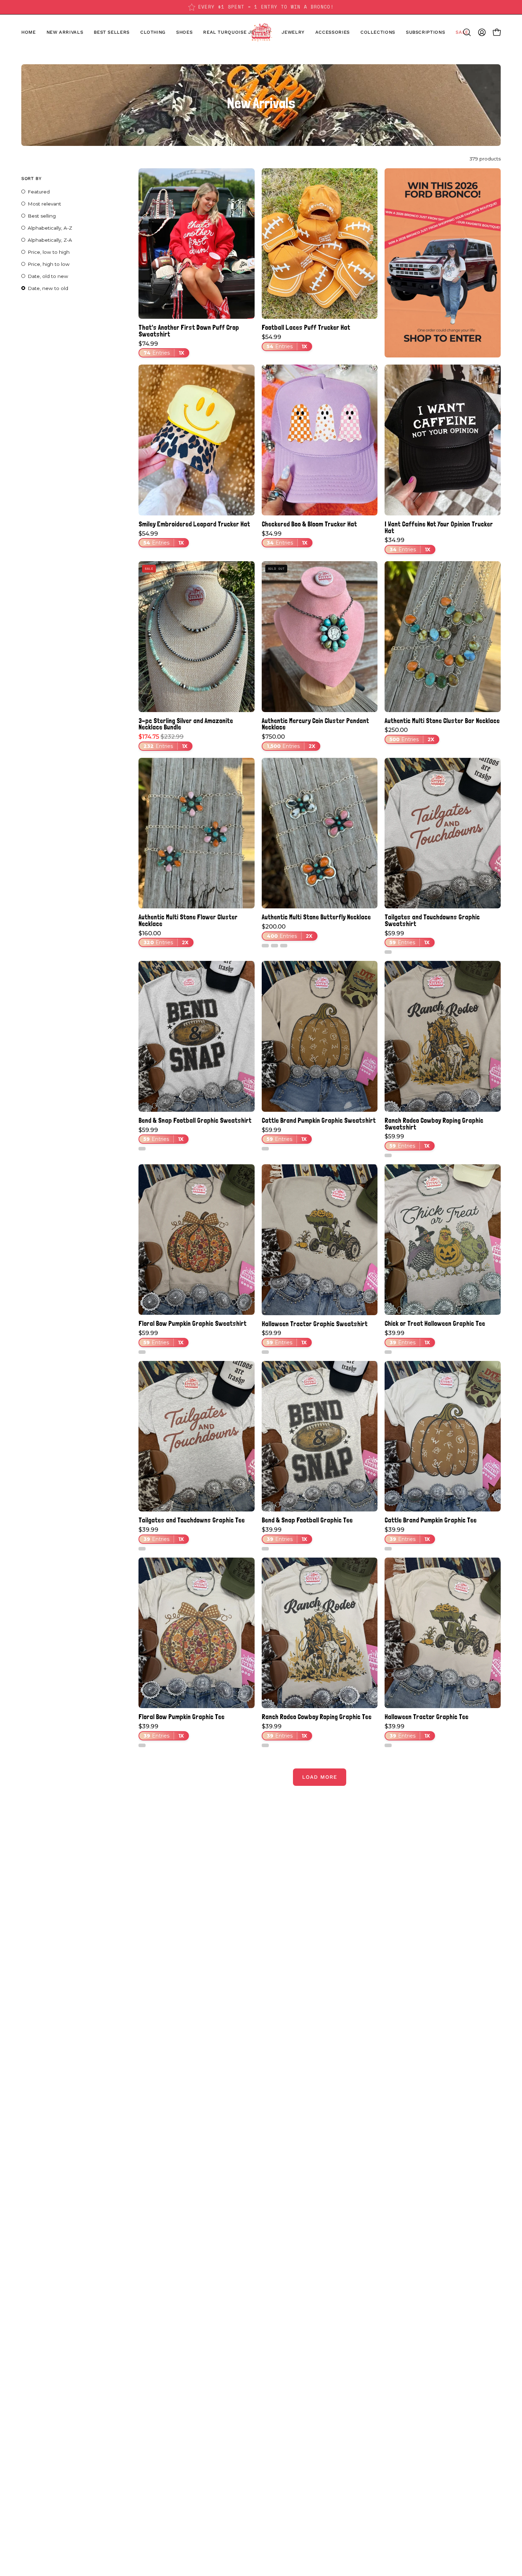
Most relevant (44, 204)
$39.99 (407, 1338)
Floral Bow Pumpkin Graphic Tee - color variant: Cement (142, 1745)
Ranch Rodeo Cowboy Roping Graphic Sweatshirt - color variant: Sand (388, 1155)
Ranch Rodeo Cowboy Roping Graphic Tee (317, 1717)
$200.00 (287, 931)
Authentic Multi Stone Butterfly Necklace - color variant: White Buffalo (265, 946)
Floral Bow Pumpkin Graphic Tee (181, 1717)
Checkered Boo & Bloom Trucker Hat (309, 524)
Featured (39, 192)
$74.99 (161, 349)
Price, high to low (49, 264)
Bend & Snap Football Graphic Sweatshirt (195, 1120)
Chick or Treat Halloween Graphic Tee (435, 1323)
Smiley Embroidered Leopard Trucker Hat (194, 524)
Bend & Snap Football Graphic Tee (307, 1520)
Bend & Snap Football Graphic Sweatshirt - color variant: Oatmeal (142, 1149)
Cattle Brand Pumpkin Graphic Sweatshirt (319, 1120)
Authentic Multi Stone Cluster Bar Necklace (442, 721)
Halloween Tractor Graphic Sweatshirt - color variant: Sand (265, 1352)
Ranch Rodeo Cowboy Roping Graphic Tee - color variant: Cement (265, 1745)
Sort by (31, 178)
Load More (320, 1777)
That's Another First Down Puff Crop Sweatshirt (189, 331)
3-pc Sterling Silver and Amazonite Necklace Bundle (186, 724)
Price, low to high (49, 252)
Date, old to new (48, 276)
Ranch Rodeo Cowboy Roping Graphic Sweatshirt (434, 1124)
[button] (184, 32)
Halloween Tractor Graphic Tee (426, 1717)
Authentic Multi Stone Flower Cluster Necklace (188, 920)
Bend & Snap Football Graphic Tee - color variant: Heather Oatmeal (265, 1549)
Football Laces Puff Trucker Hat (306, 327)
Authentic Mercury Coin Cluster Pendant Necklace (315, 724)
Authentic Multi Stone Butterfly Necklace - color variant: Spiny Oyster (274, 946)
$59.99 (407, 938)
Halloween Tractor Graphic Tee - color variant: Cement (388, 1745)
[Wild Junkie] (261, 32)
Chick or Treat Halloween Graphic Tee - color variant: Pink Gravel (388, 1352)
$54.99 (284, 342)
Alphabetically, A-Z (50, 228)
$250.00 (409, 735)
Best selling (42, 216)
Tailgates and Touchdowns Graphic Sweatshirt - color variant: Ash (388, 952)
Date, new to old (48, 288)
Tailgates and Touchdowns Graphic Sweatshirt (432, 920)
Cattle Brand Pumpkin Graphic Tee (431, 1520)
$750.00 (289, 742)
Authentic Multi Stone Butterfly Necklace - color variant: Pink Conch (284, 946)
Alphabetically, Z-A (50, 240)
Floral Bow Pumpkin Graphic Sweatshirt (192, 1323)
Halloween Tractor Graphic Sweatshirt (315, 1324)
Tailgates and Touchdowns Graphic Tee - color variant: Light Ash (142, 1549)
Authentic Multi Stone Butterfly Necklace (316, 917)
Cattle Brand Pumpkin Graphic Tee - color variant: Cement (388, 1549)
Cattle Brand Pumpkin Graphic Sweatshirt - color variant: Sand (265, 1149)
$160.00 (164, 938)
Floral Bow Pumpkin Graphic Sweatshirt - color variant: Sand (142, 1352)
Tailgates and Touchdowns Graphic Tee (192, 1520)
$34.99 (285, 538)
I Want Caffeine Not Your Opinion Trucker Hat (439, 527)
